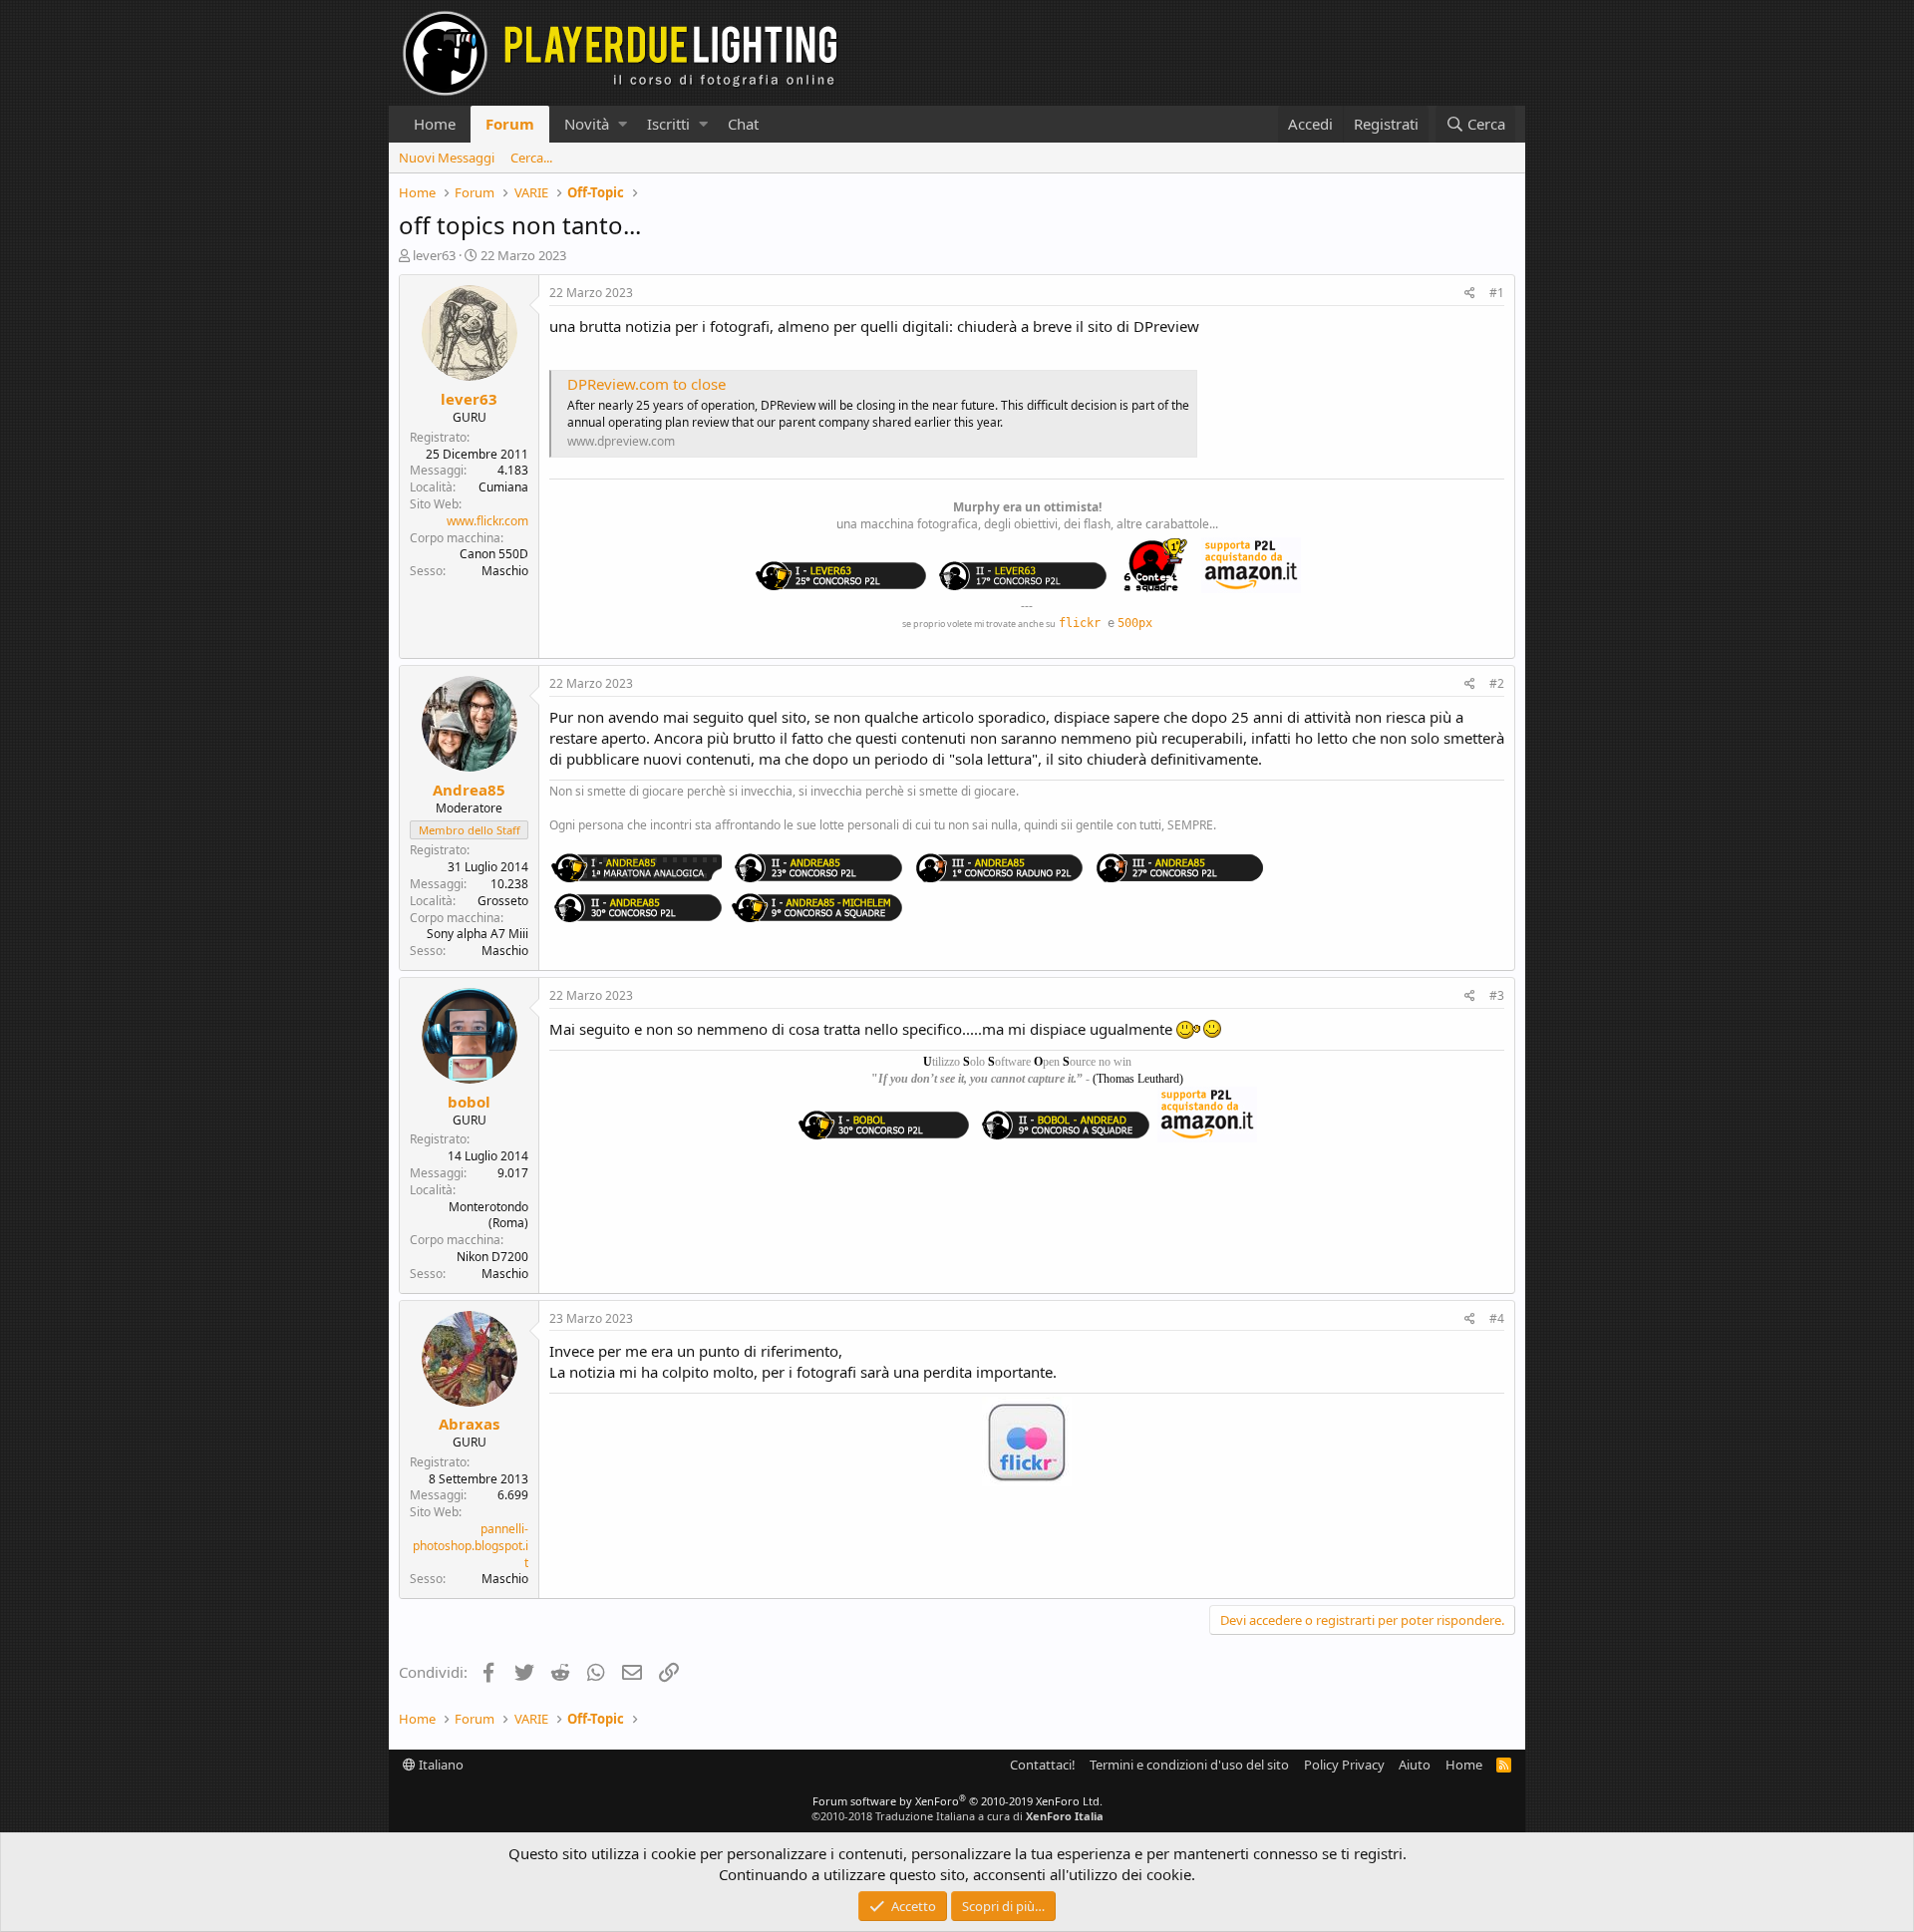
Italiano (440, 1765)
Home (435, 124)
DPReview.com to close (646, 384)
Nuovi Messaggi (447, 158)
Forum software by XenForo (957, 1801)
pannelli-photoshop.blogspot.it (471, 1546)
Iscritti (668, 124)
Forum (510, 124)
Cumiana (503, 487)
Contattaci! (1043, 1765)
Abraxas (469, 1424)
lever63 (434, 255)
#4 (1497, 1318)
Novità (587, 124)
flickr (1080, 623)
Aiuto (1415, 1765)
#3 (1497, 995)
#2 (1497, 683)
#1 (1497, 293)
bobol (469, 1102)
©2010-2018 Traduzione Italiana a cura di (957, 1816)
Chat (743, 124)
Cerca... (531, 158)
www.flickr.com (487, 521)
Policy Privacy (1344, 1765)
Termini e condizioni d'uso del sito (1189, 1765)
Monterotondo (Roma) (488, 1215)
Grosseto (503, 901)
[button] (623, 124)
